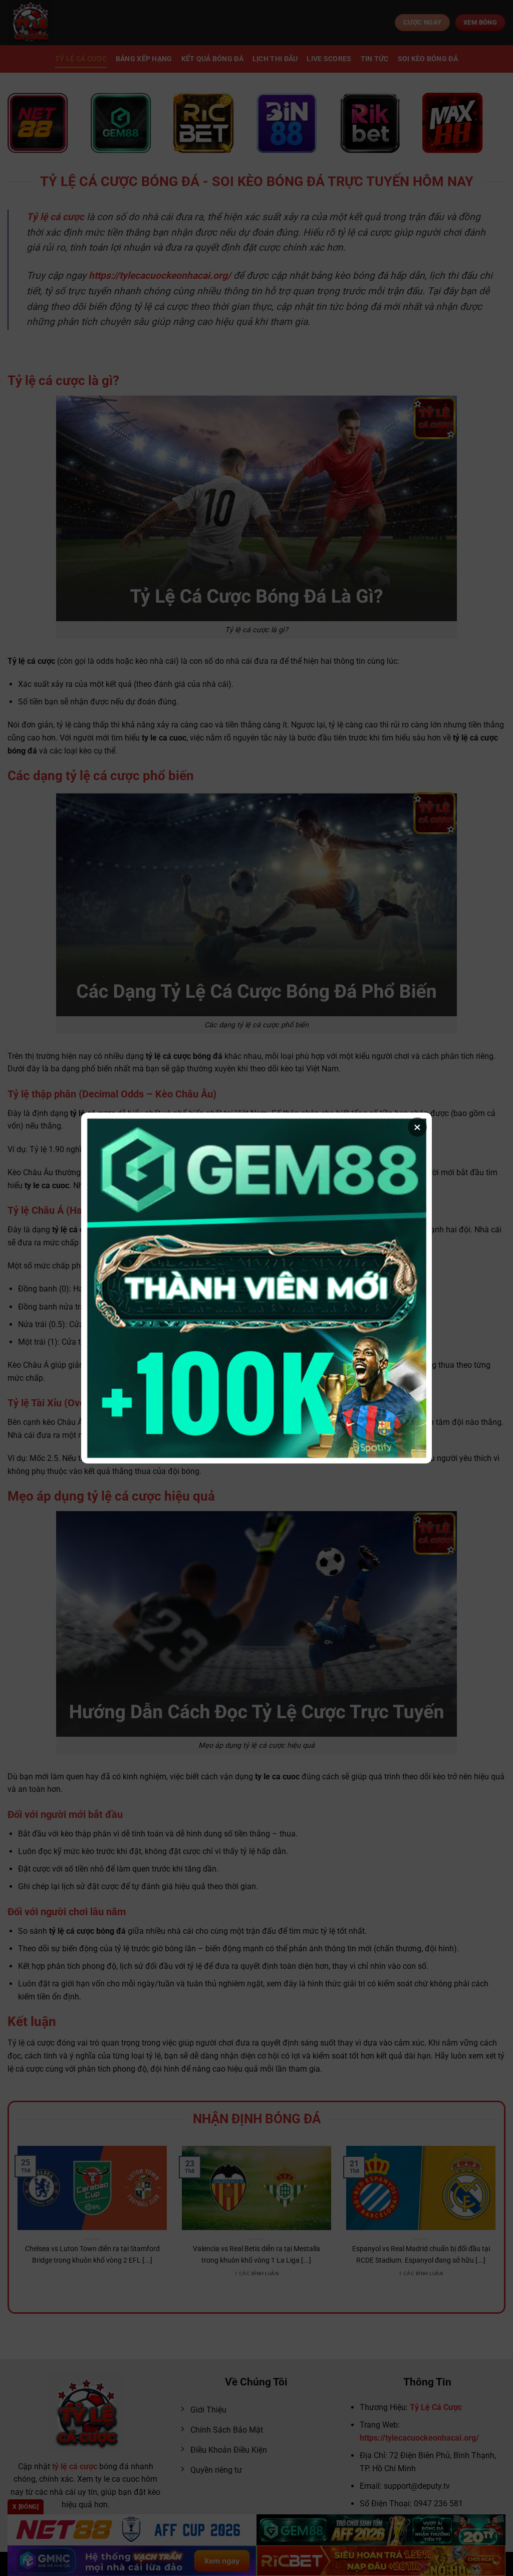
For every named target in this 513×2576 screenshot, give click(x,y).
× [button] (417, 1127)
